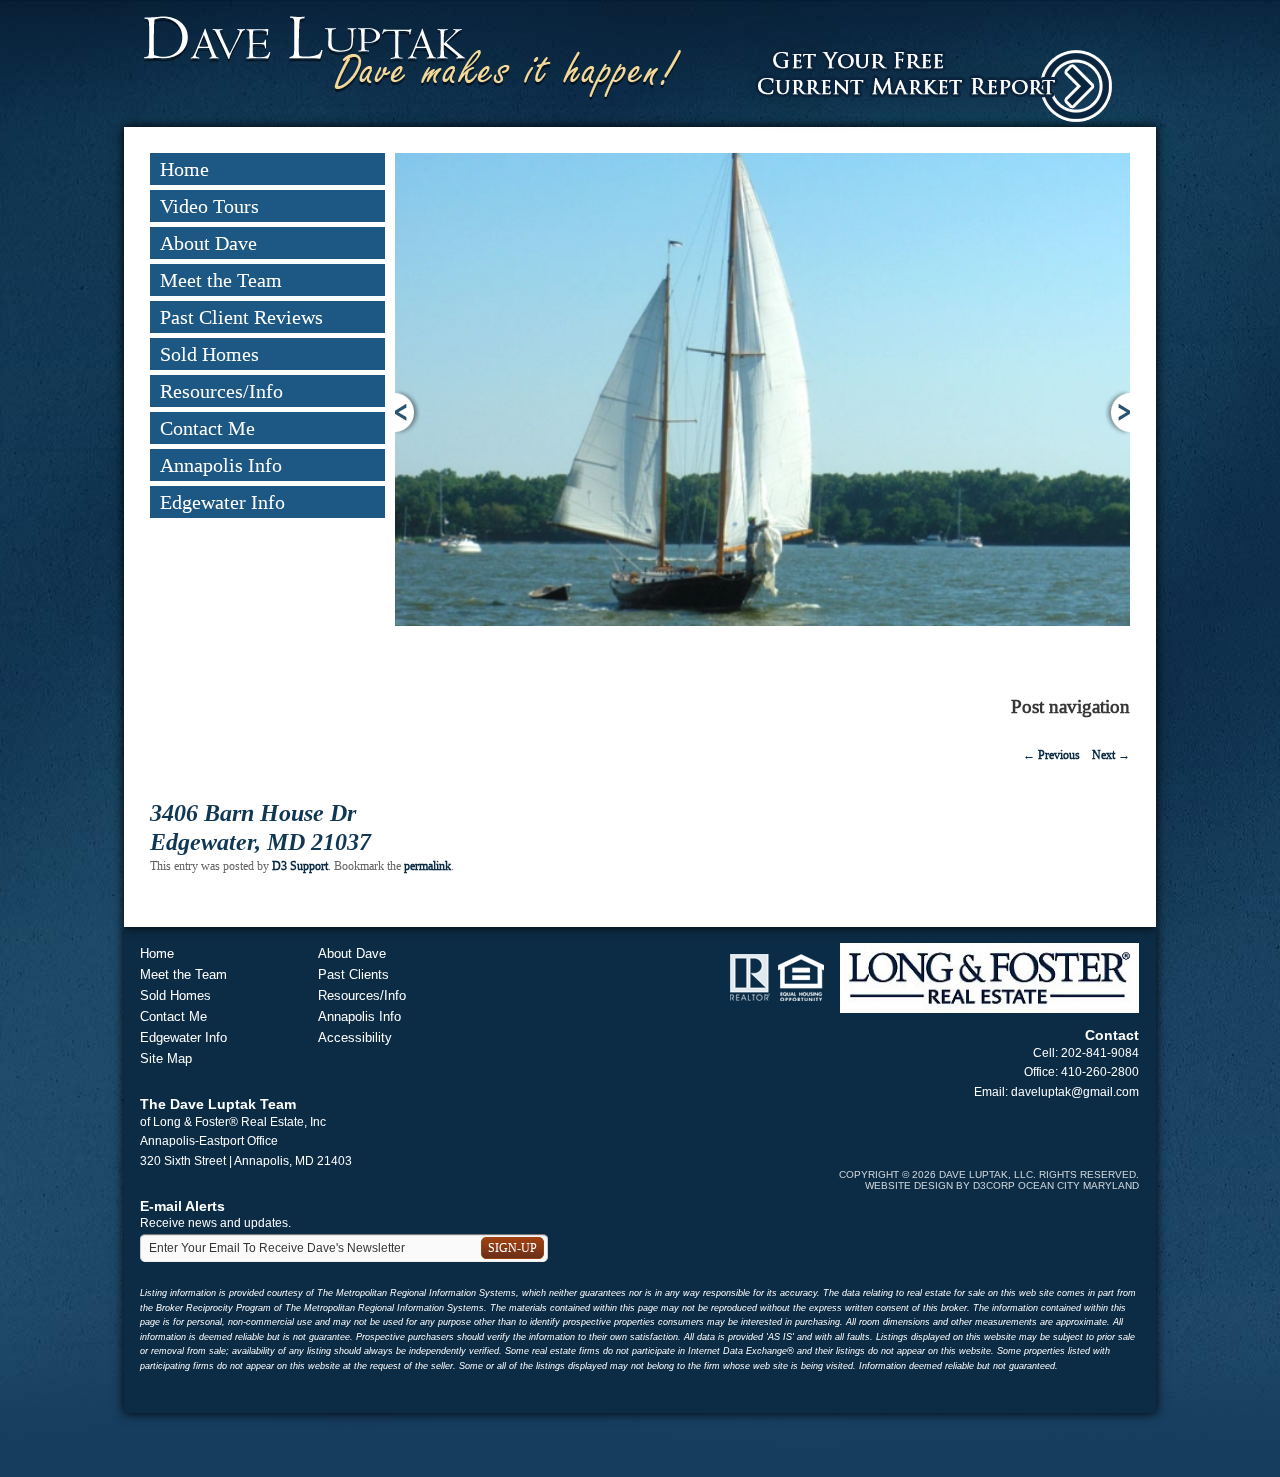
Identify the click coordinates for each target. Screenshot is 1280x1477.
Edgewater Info (222, 502)
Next (1117, 412)
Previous (407, 412)
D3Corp (994, 1185)
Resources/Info (221, 391)
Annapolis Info (221, 465)
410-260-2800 (1100, 1072)
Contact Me (207, 428)
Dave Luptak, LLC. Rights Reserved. (1039, 1174)
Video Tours (209, 206)
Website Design (909, 1185)
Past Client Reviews (241, 317)
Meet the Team (221, 280)
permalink (427, 866)
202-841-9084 (1100, 1053)
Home (184, 169)
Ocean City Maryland (1078, 1185)
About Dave (208, 243)
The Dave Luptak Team (218, 1104)
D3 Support (300, 866)
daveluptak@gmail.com (1075, 1092)
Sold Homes (209, 354)
